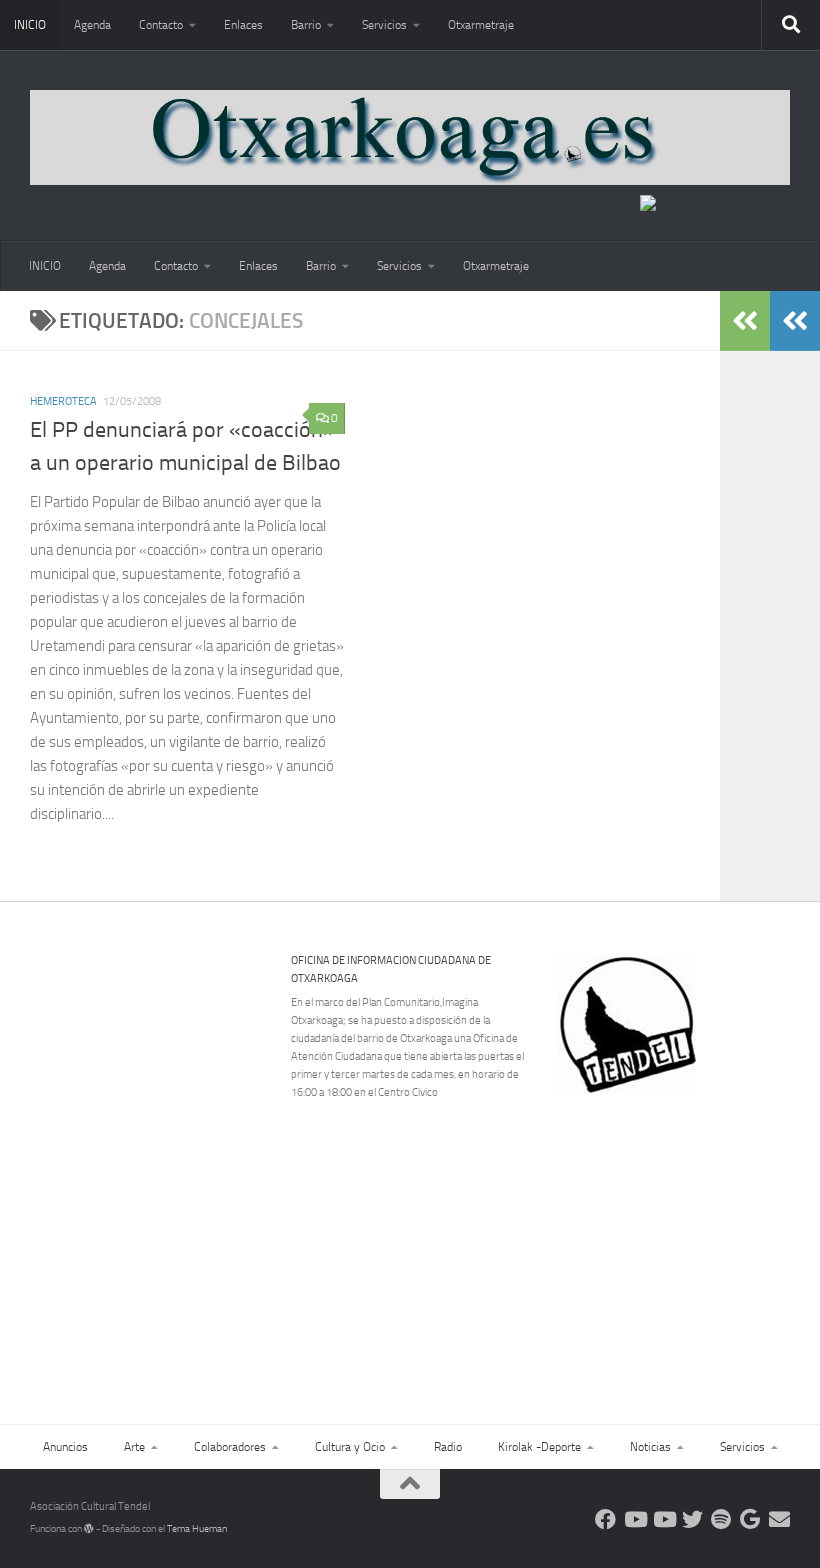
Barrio (306, 25)
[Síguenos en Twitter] (692, 1519)
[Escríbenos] (779, 1519)
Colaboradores (230, 1447)
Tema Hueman (197, 1529)
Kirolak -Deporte (539, 1447)
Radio (448, 1447)
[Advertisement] (686, 1233)
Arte (134, 1447)
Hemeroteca (63, 401)
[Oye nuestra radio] (721, 1519)
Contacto (161, 25)
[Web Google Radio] (750, 1519)
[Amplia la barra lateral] (795, 321)
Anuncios (65, 1447)
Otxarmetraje (481, 25)
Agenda (92, 25)
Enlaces (243, 25)
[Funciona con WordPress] (89, 1529)
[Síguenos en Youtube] (634, 1519)
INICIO (30, 25)
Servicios (384, 25)
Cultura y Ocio (350, 1447)
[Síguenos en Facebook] (605, 1519)
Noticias (650, 1447)
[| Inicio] (410, 137)
